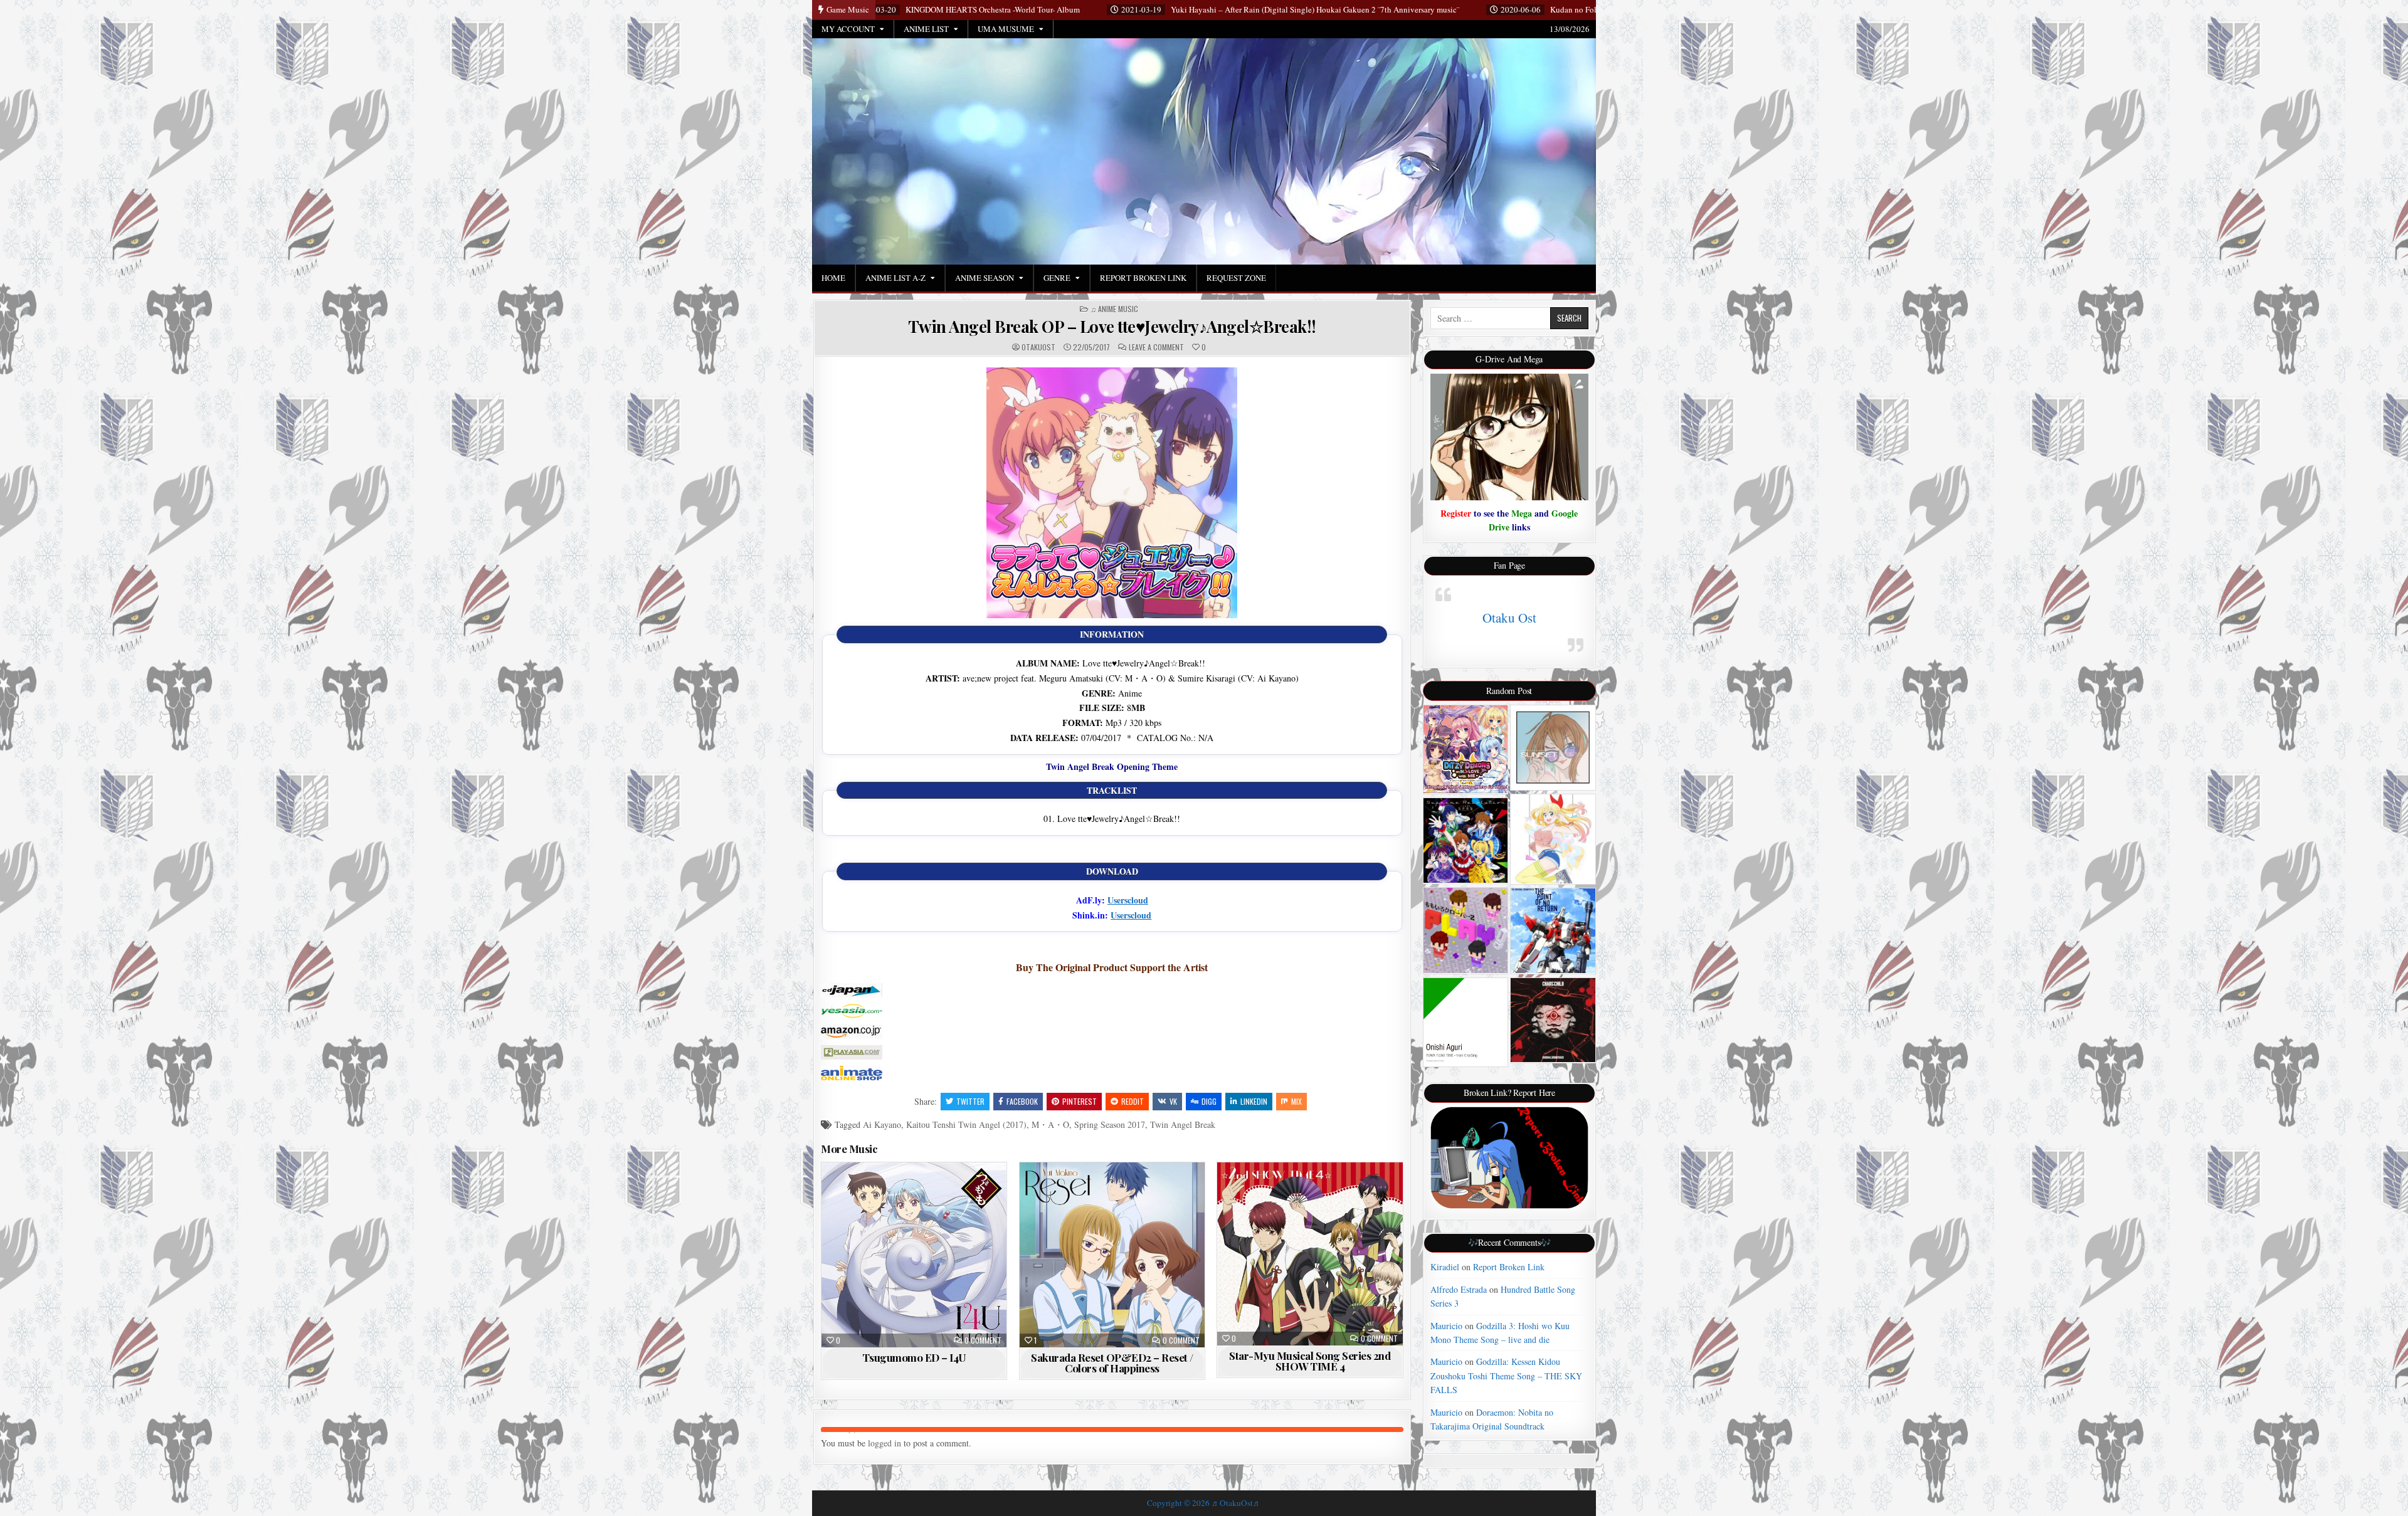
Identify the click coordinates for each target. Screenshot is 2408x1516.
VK (1173, 1101)
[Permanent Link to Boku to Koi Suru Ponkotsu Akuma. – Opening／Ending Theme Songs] (1466, 749)
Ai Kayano (882, 1124)
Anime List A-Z (895, 278)
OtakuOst (1038, 347)
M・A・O (1050, 1124)
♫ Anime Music (1114, 309)
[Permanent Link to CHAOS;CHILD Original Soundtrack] (1553, 1020)
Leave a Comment (1156, 347)
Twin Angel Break (1183, 1124)
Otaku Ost (1509, 618)
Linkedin (1254, 1101)
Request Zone (1236, 278)
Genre (1057, 278)
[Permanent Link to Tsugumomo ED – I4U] (914, 1255)
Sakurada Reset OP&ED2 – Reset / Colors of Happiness (1112, 1363)
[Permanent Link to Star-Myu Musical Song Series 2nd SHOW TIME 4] (1310, 1254)
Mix (1296, 1101)
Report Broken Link (1143, 278)
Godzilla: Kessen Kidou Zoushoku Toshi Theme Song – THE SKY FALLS (1506, 1376)
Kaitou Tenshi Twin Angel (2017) (966, 1124)
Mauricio (1446, 1326)
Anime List (926, 29)
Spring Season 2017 (1110, 1124)
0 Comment (983, 1340)
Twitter (970, 1101)
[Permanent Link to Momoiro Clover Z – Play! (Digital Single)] (1466, 930)
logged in (885, 1443)
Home (833, 278)
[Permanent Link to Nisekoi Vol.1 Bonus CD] (1553, 839)
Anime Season (985, 278)
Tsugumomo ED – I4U (914, 1357)
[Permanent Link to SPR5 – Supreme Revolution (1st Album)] (1466, 840)
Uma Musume (1006, 29)
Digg (1209, 1101)
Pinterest (1080, 1101)
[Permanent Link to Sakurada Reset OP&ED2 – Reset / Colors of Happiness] (1112, 1255)
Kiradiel (1445, 1267)
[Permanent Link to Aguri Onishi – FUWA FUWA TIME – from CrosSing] (1466, 1022)
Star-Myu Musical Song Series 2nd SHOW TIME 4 (1310, 1361)
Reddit (1133, 1101)
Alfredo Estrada (1459, 1289)
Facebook (1022, 1101)
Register (1456, 513)
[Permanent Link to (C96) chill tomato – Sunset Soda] (1553, 748)
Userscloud (1128, 900)
